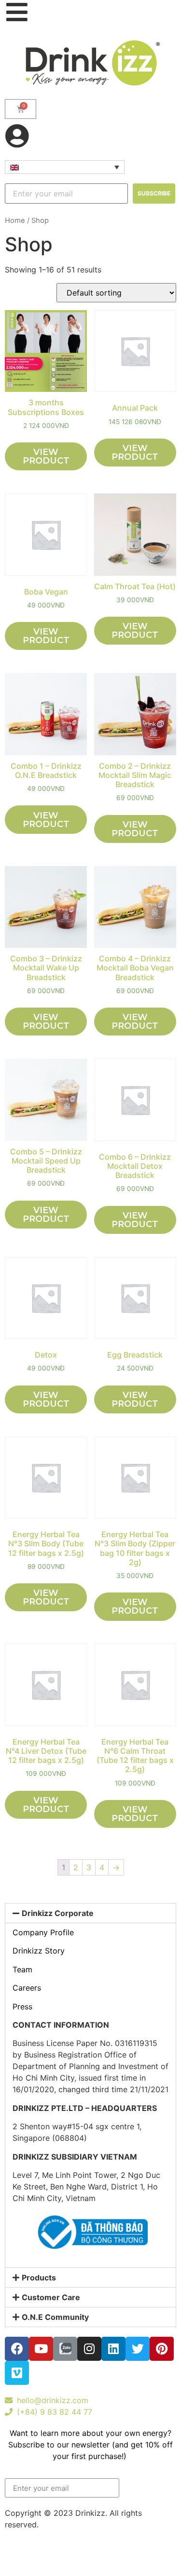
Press (22, 2006)
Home (15, 220)
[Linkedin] (113, 2349)
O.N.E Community (55, 2317)
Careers (27, 1988)
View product (46, 456)
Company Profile (43, 1932)
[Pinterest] (162, 2349)
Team (22, 1969)
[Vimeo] (17, 2373)
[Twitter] (138, 2349)
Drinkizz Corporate (58, 1913)
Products (39, 2278)
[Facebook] (17, 2349)
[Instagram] (89, 2349)
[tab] (90, 1913)
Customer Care (51, 2297)
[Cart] (21, 109)
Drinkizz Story (39, 1951)
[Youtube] (41, 2349)
